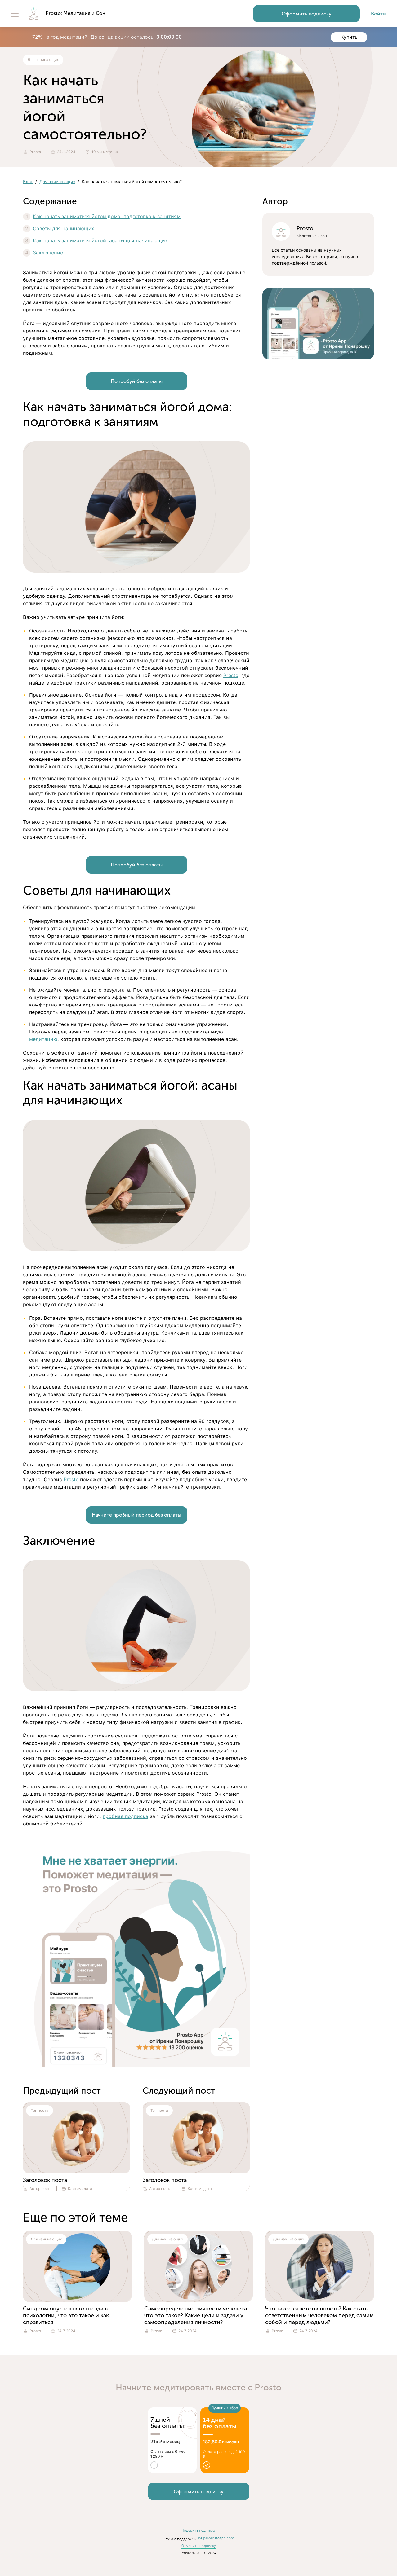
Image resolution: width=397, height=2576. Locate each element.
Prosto (231, 675)
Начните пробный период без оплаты (136, 1515)
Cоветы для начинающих (64, 229)
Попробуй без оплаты (137, 381)
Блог (28, 182)
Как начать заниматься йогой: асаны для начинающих (100, 241)
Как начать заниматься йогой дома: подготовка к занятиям (107, 216)
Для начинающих (57, 182)
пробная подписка (125, 1816)
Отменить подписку (199, 2546)
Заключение (48, 253)
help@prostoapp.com (216, 2538)
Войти (378, 14)
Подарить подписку (198, 2530)
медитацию (43, 1039)
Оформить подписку (307, 14)
